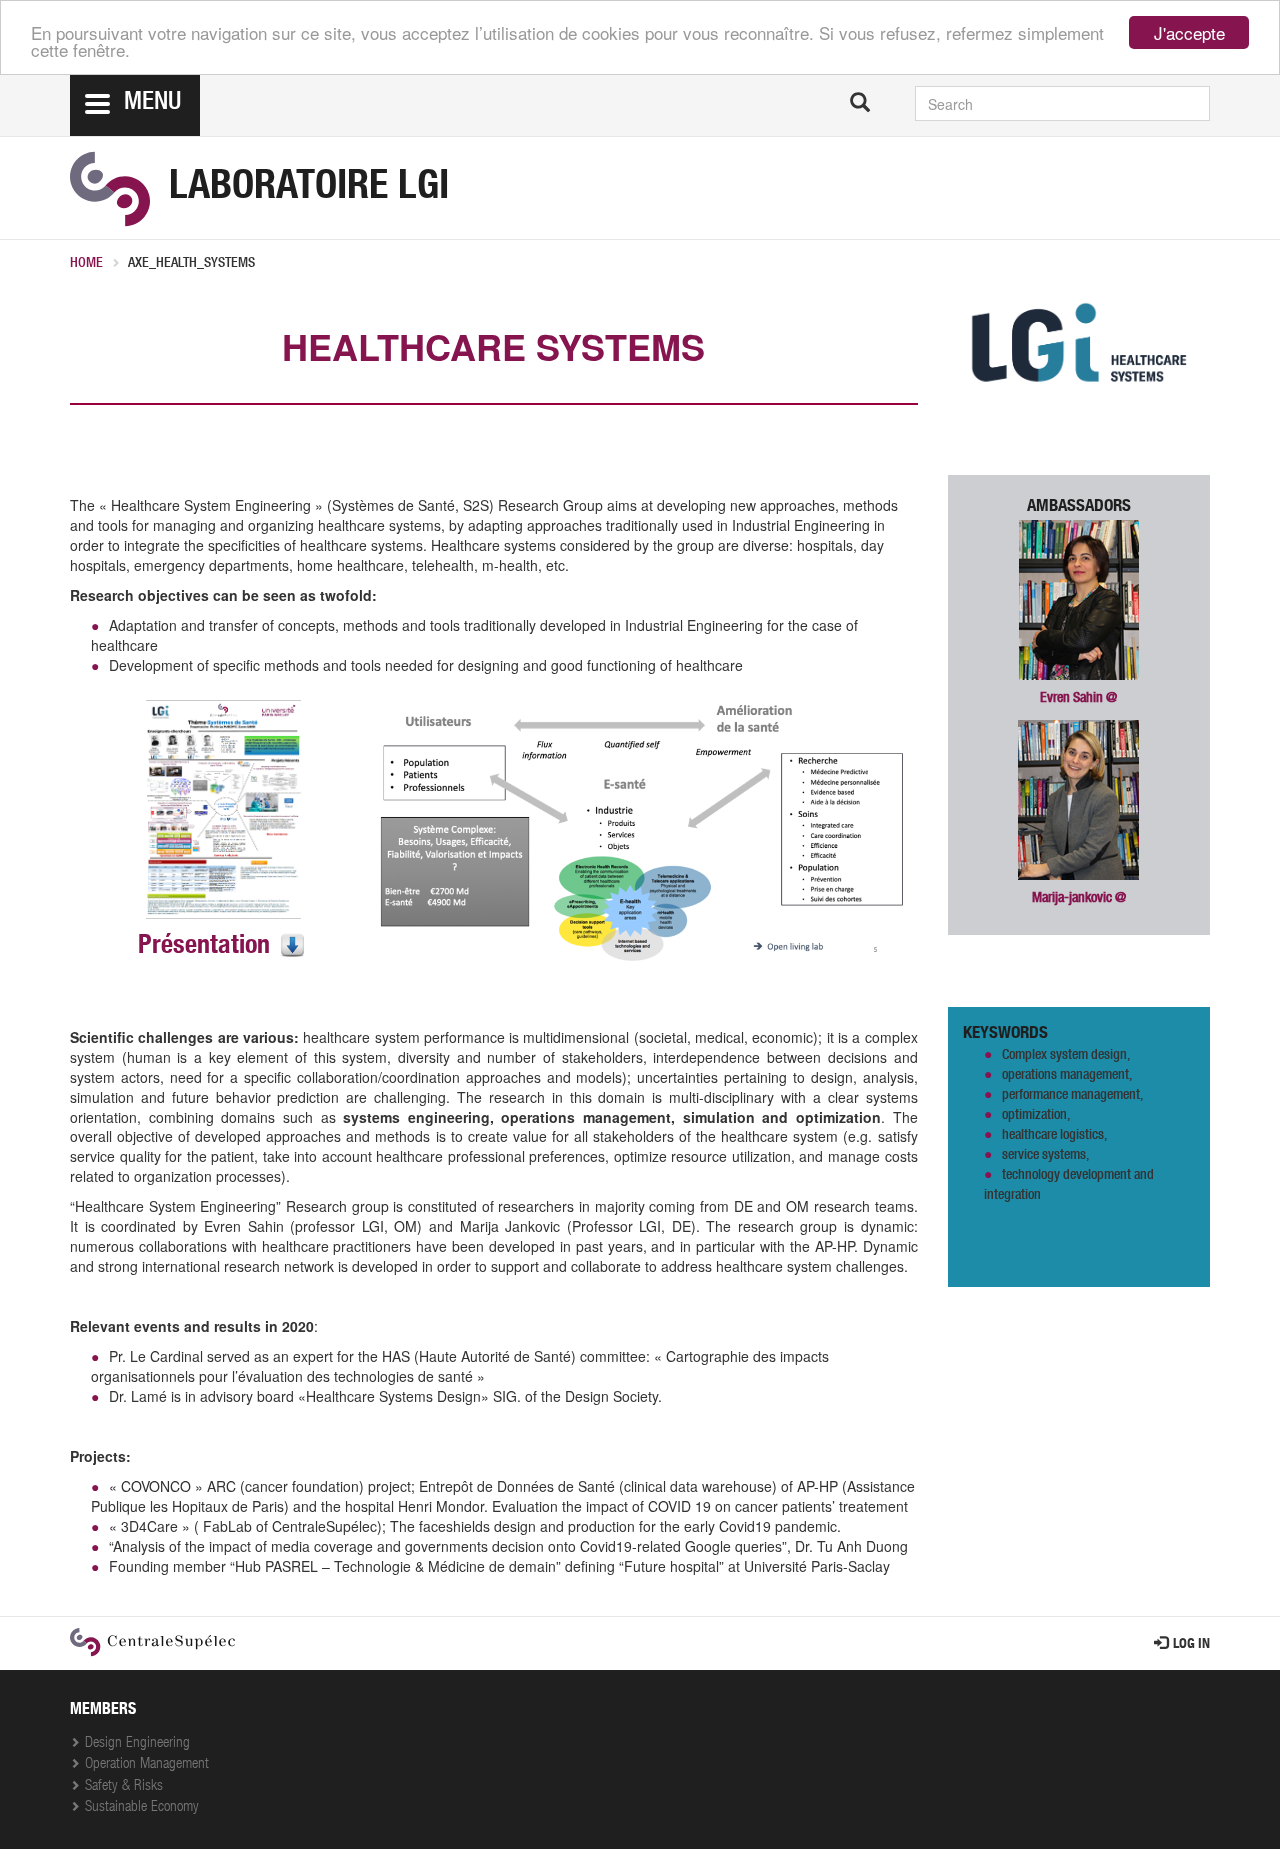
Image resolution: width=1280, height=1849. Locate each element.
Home (86, 264)
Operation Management (147, 1764)
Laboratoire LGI (309, 189)
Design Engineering (137, 1743)
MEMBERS (103, 1711)
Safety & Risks (124, 1786)
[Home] (110, 189)
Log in (1191, 1645)
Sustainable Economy (142, 1807)
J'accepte (1189, 32)
